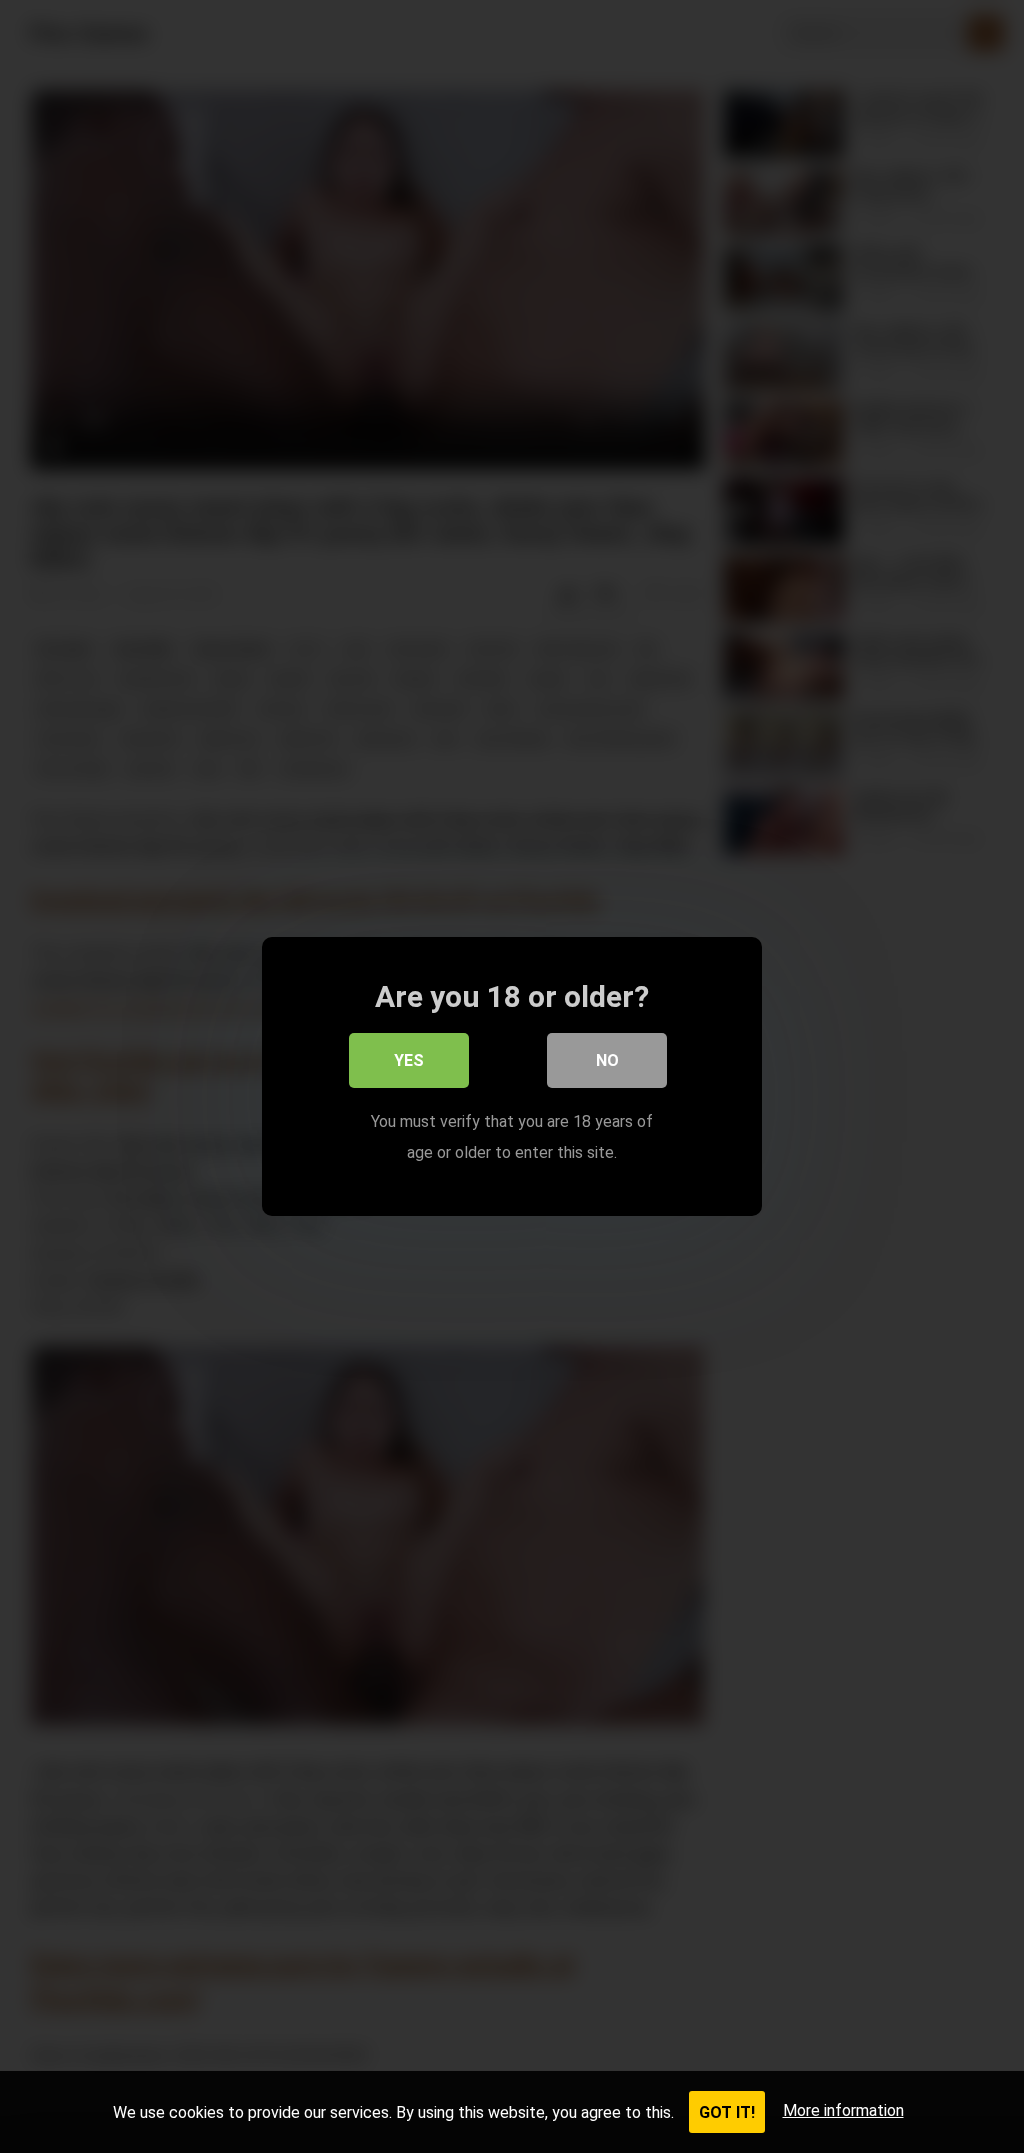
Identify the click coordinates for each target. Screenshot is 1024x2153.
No (607, 1060)
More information (843, 2110)
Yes (409, 1060)
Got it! (727, 2112)
